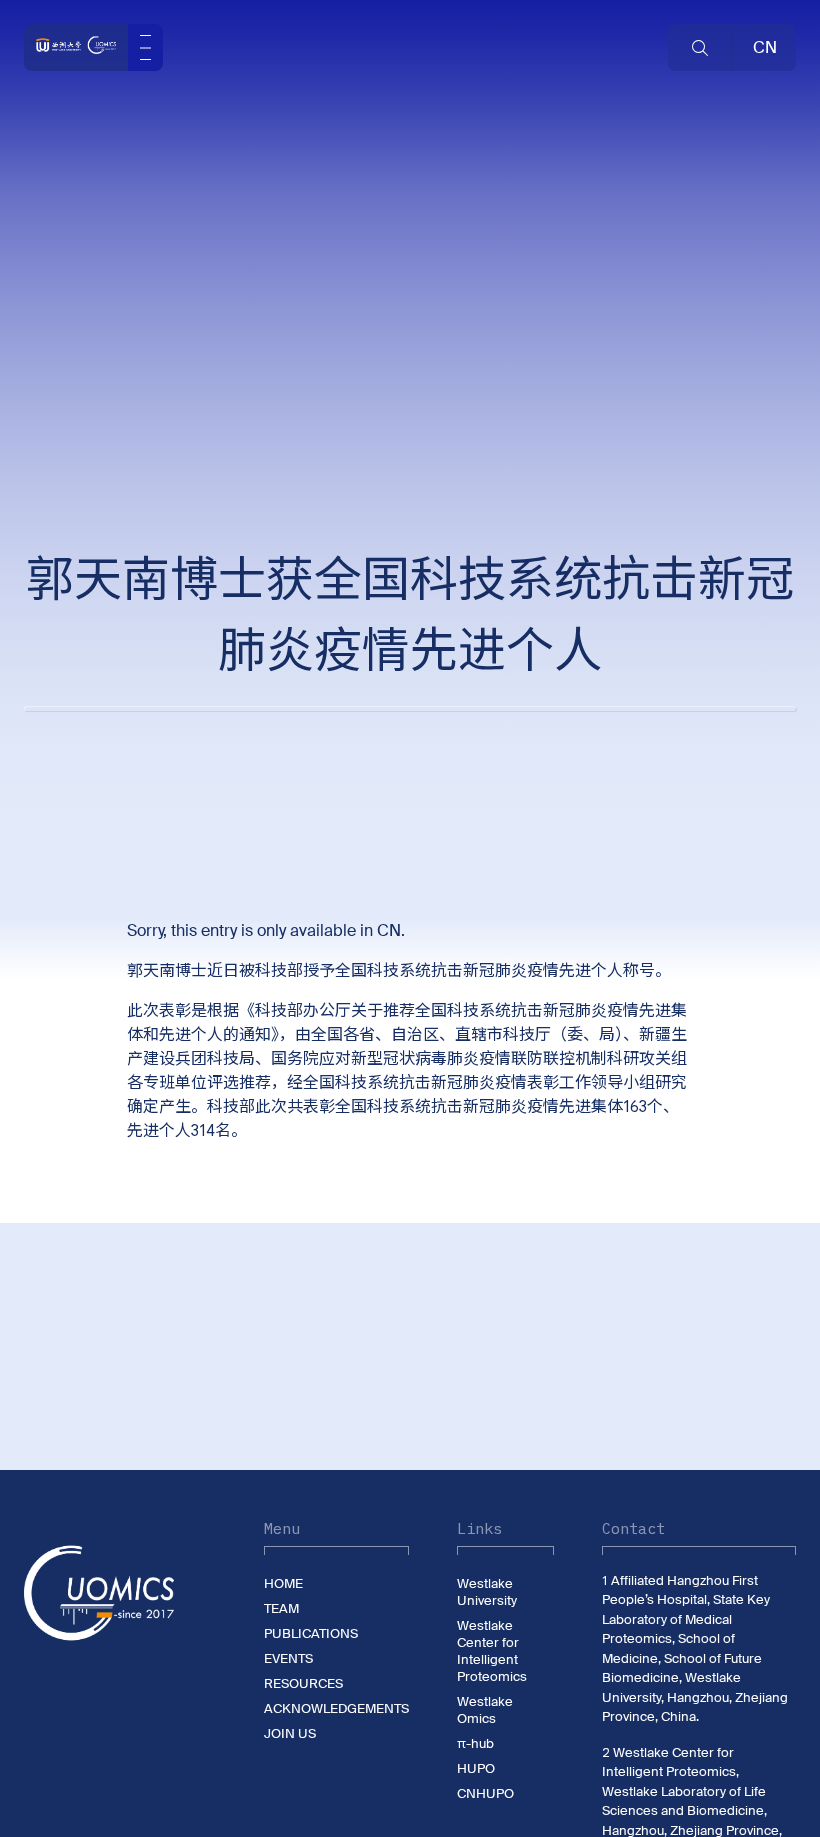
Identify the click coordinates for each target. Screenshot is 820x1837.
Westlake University (487, 1592)
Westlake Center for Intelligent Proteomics (492, 1651)
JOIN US (290, 1733)
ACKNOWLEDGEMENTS (336, 1708)
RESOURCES (303, 1683)
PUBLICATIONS (311, 1633)
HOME (283, 1583)
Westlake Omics (485, 1710)
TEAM (281, 1608)
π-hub (475, 1743)
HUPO (476, 1768)
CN (389, 930)
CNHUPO (485, 1793)
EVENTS (288, 1658)
